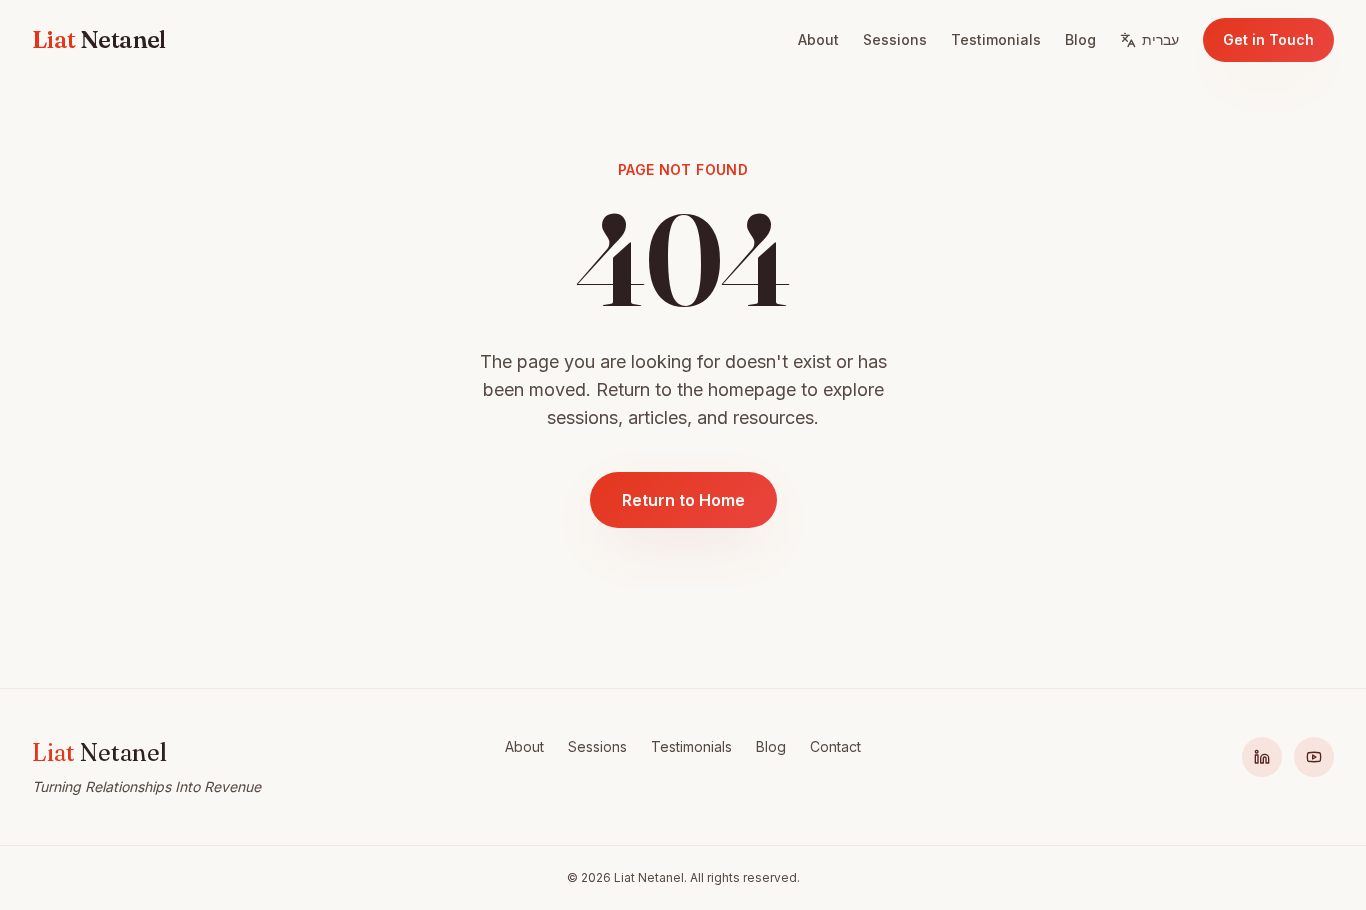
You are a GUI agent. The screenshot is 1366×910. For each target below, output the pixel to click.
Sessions (895, 39)
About (818, 39)
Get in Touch (1268, 39)
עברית (1160, 39)
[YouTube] (1314, 757)
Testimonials (996, 39)
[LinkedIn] (1262, 757)
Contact (835, 746)
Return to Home (683, 500)
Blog (1080, 39)
